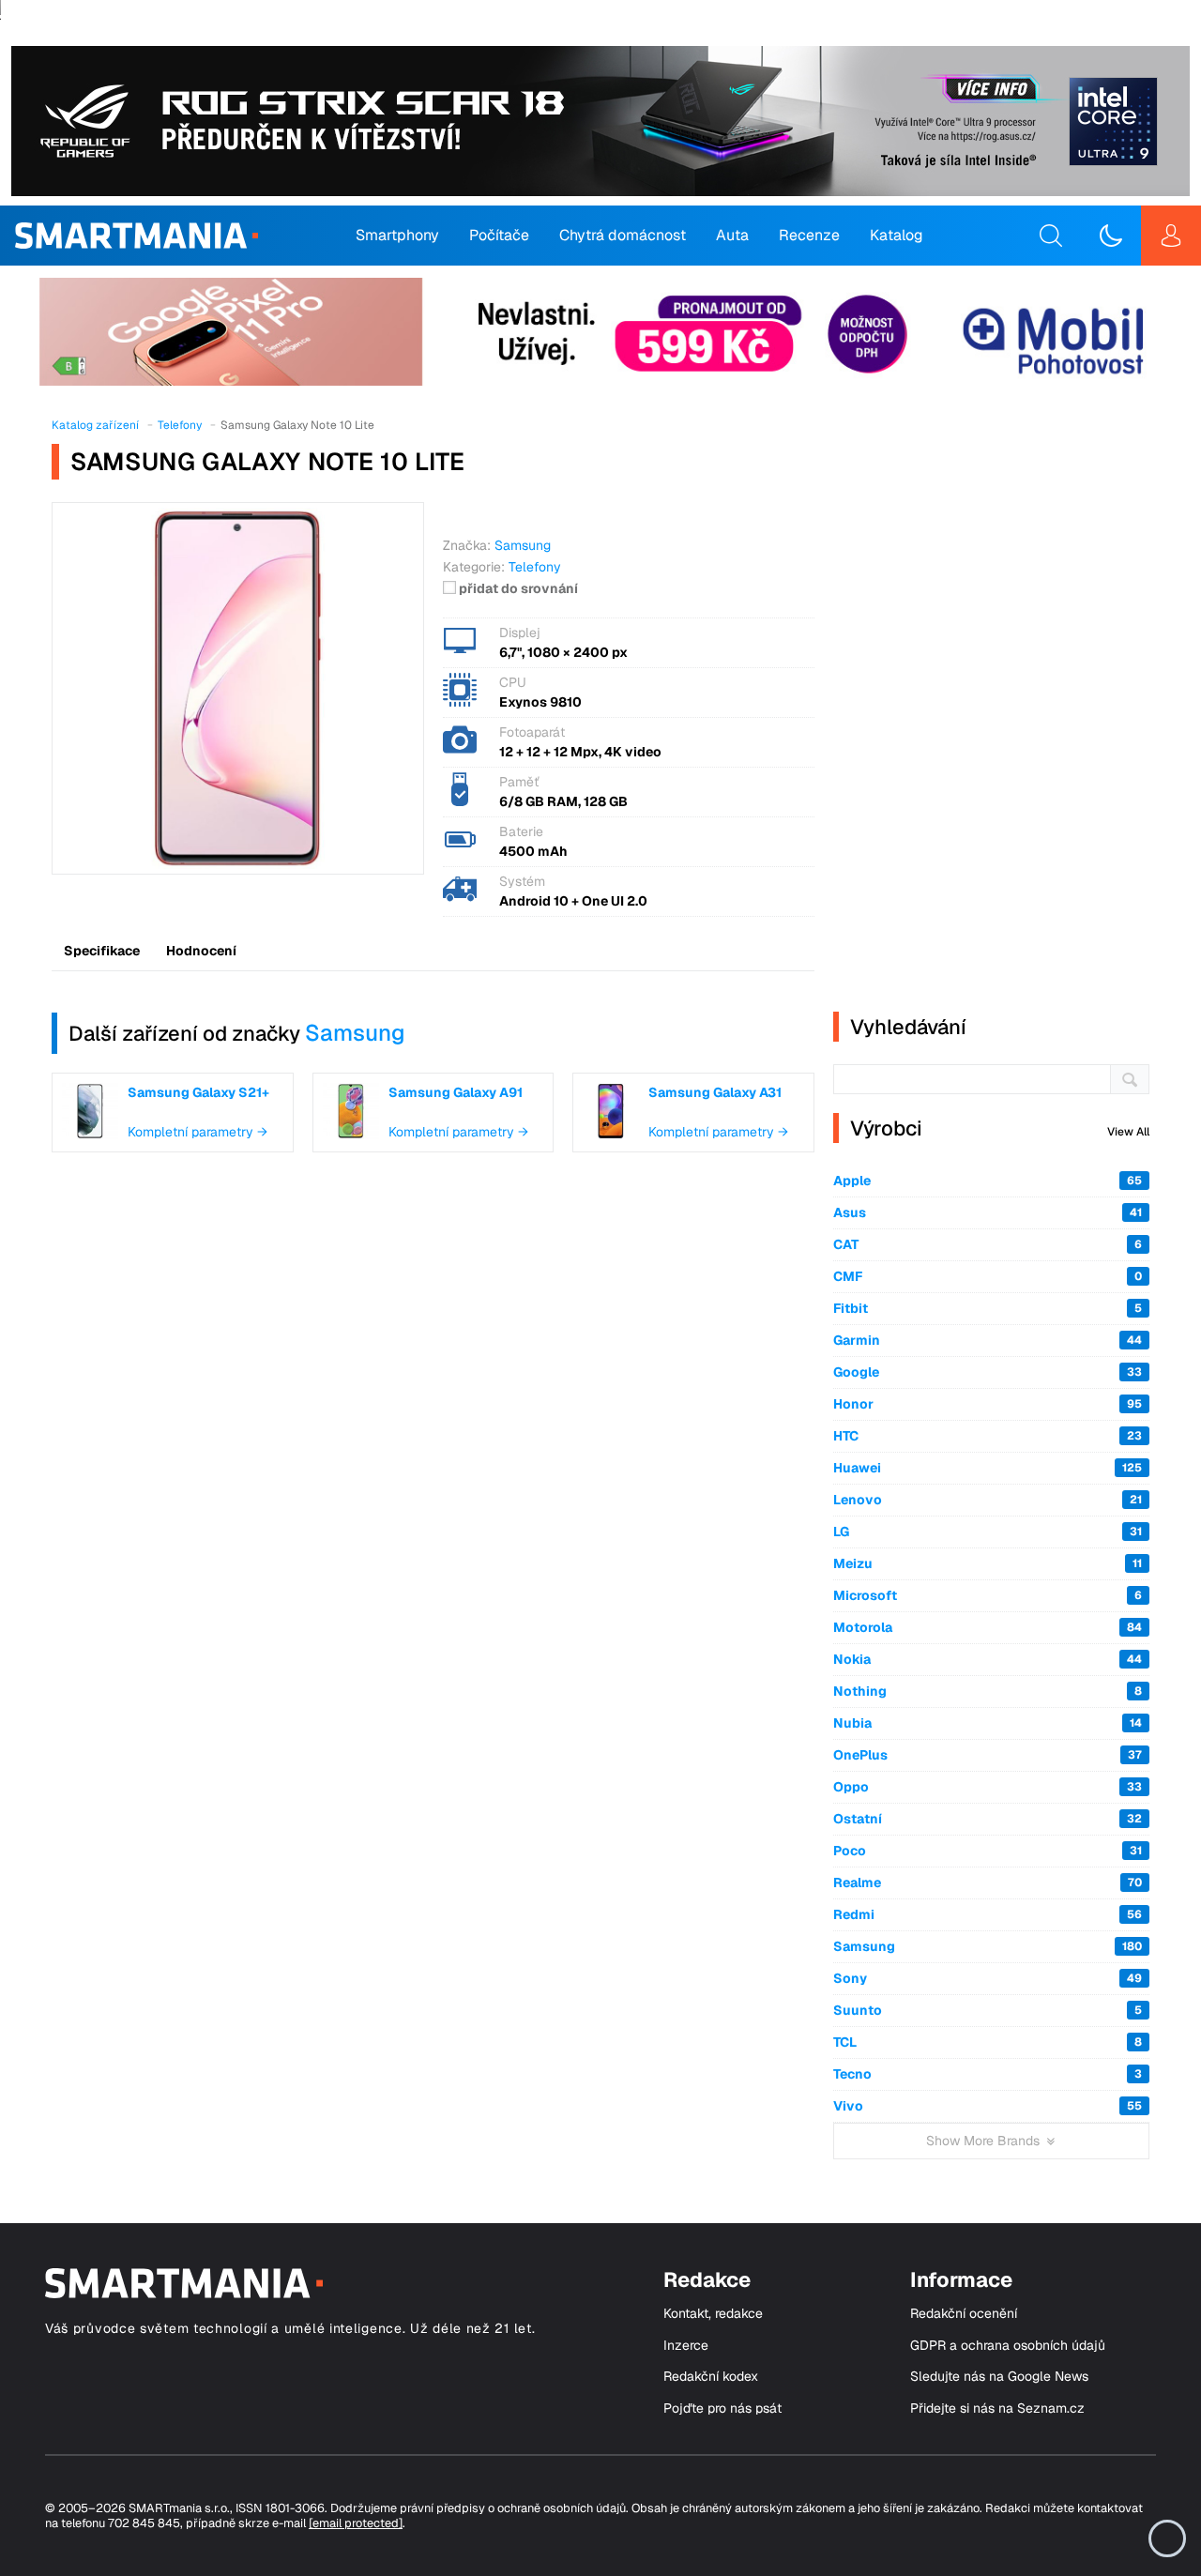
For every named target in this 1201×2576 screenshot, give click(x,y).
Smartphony (397, 235)
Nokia (988, 1659)
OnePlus (988, 1755)
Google (988, 1372)
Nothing (988, 1691)
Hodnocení (201, 951)
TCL (988, 2042)
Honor (988, 1404)
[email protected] (356, 2523)
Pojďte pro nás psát (722, 2408)
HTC (988, 1436)
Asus (988, 1212)
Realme (988, 1882)
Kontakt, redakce (713, 2314)
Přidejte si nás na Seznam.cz (997, 2408)
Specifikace (102, 951)
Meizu (988, 1563)
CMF (988, 1276)
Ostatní (988, 1819)
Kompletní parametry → (198, 1132)
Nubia (988, 1723)
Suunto (988, 2010)
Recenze (809, 235)
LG (988, 1532)
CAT (988, 1244)
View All (1128, 1132)
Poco (988, 1851)
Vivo (988, 2106)
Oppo (988, 1787)
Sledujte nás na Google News (999, 2377)
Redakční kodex (711, 2377)
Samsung (355, 1033)
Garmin (988, 1340)
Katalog (897, 235)
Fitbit (988, 1308)
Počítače (499, 235)
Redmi (988, 1914)
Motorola (988, 1627)
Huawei (988, 1468)
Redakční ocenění (964, 2314)
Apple (988, 1181)
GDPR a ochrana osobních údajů (1008, 2346)
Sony (988, 1978)
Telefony (535, 567)
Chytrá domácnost (623, 235)
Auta (732, 235)
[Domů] (137, 236)
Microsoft (988, 1595)
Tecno (988, 2074)
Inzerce (686, 2346)
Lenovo (988, 1500)
